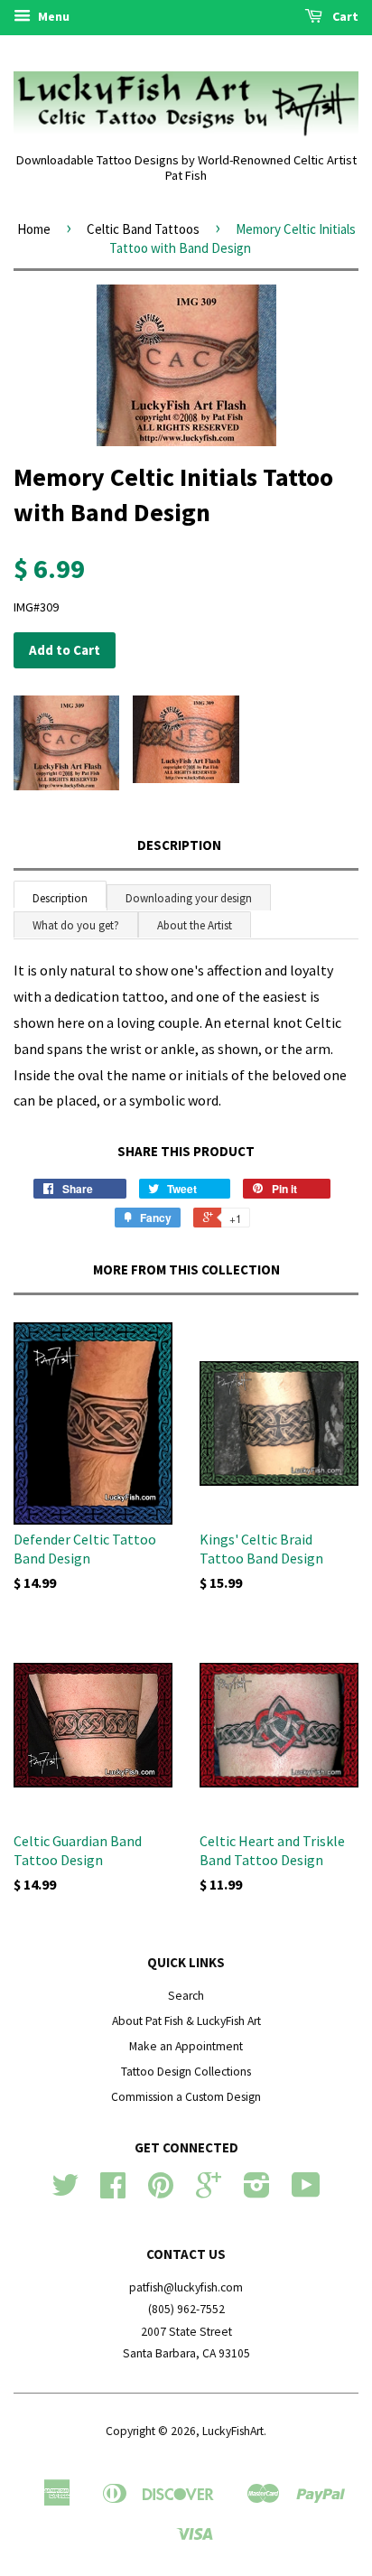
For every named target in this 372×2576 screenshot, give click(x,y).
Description (179, 845)
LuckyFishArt (233, 2431)
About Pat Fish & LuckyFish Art (186, 2021)
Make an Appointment (186, 2046)
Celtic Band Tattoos (143, 229)
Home (34, 229)
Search (186, 1996)
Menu (52, 16)
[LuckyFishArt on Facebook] (113, 2192)
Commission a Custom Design (186, 2097)
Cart (344, 16)
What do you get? (76, 925)
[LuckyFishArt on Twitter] (65, 2192)
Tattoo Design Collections (186, 2072)
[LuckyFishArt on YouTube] (306, 2192)
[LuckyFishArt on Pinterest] (161, 2192)
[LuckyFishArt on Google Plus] (209, 2192)
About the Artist (195, 925)
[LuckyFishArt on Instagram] (257, 2192)
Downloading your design (189, 898)
